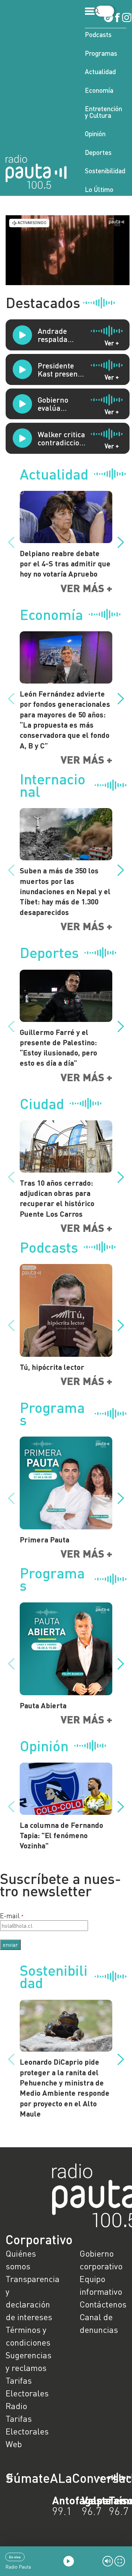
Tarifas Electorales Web (27, 2431)
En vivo (15, 2557)
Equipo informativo (101, 2285)
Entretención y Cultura (103, 112)
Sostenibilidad (105, 171)
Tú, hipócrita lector (52, 1367)
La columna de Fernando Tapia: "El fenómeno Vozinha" (61, 1835)
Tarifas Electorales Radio (27, 2393)
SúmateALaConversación (47, 2478)
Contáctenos (103, 2304)
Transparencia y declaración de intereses (29, 2298)
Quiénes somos (21, 2260)
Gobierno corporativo (101, 2260)
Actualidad (100, 71)
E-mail (10, 1916)
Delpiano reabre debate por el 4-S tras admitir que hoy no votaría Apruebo (65, 564)
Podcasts (98, 34)
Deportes (98, 152)
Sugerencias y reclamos (29, 2361)
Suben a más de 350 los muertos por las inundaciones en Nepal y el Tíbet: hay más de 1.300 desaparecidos (65, 891)
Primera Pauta (45, 1539)
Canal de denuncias (99, 2323)
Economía (99, 90)
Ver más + (86, 588)
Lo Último (99, 189)
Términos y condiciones (28, 2336)
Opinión (95, 134)
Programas (101, 53)
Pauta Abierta (43, 1705)
